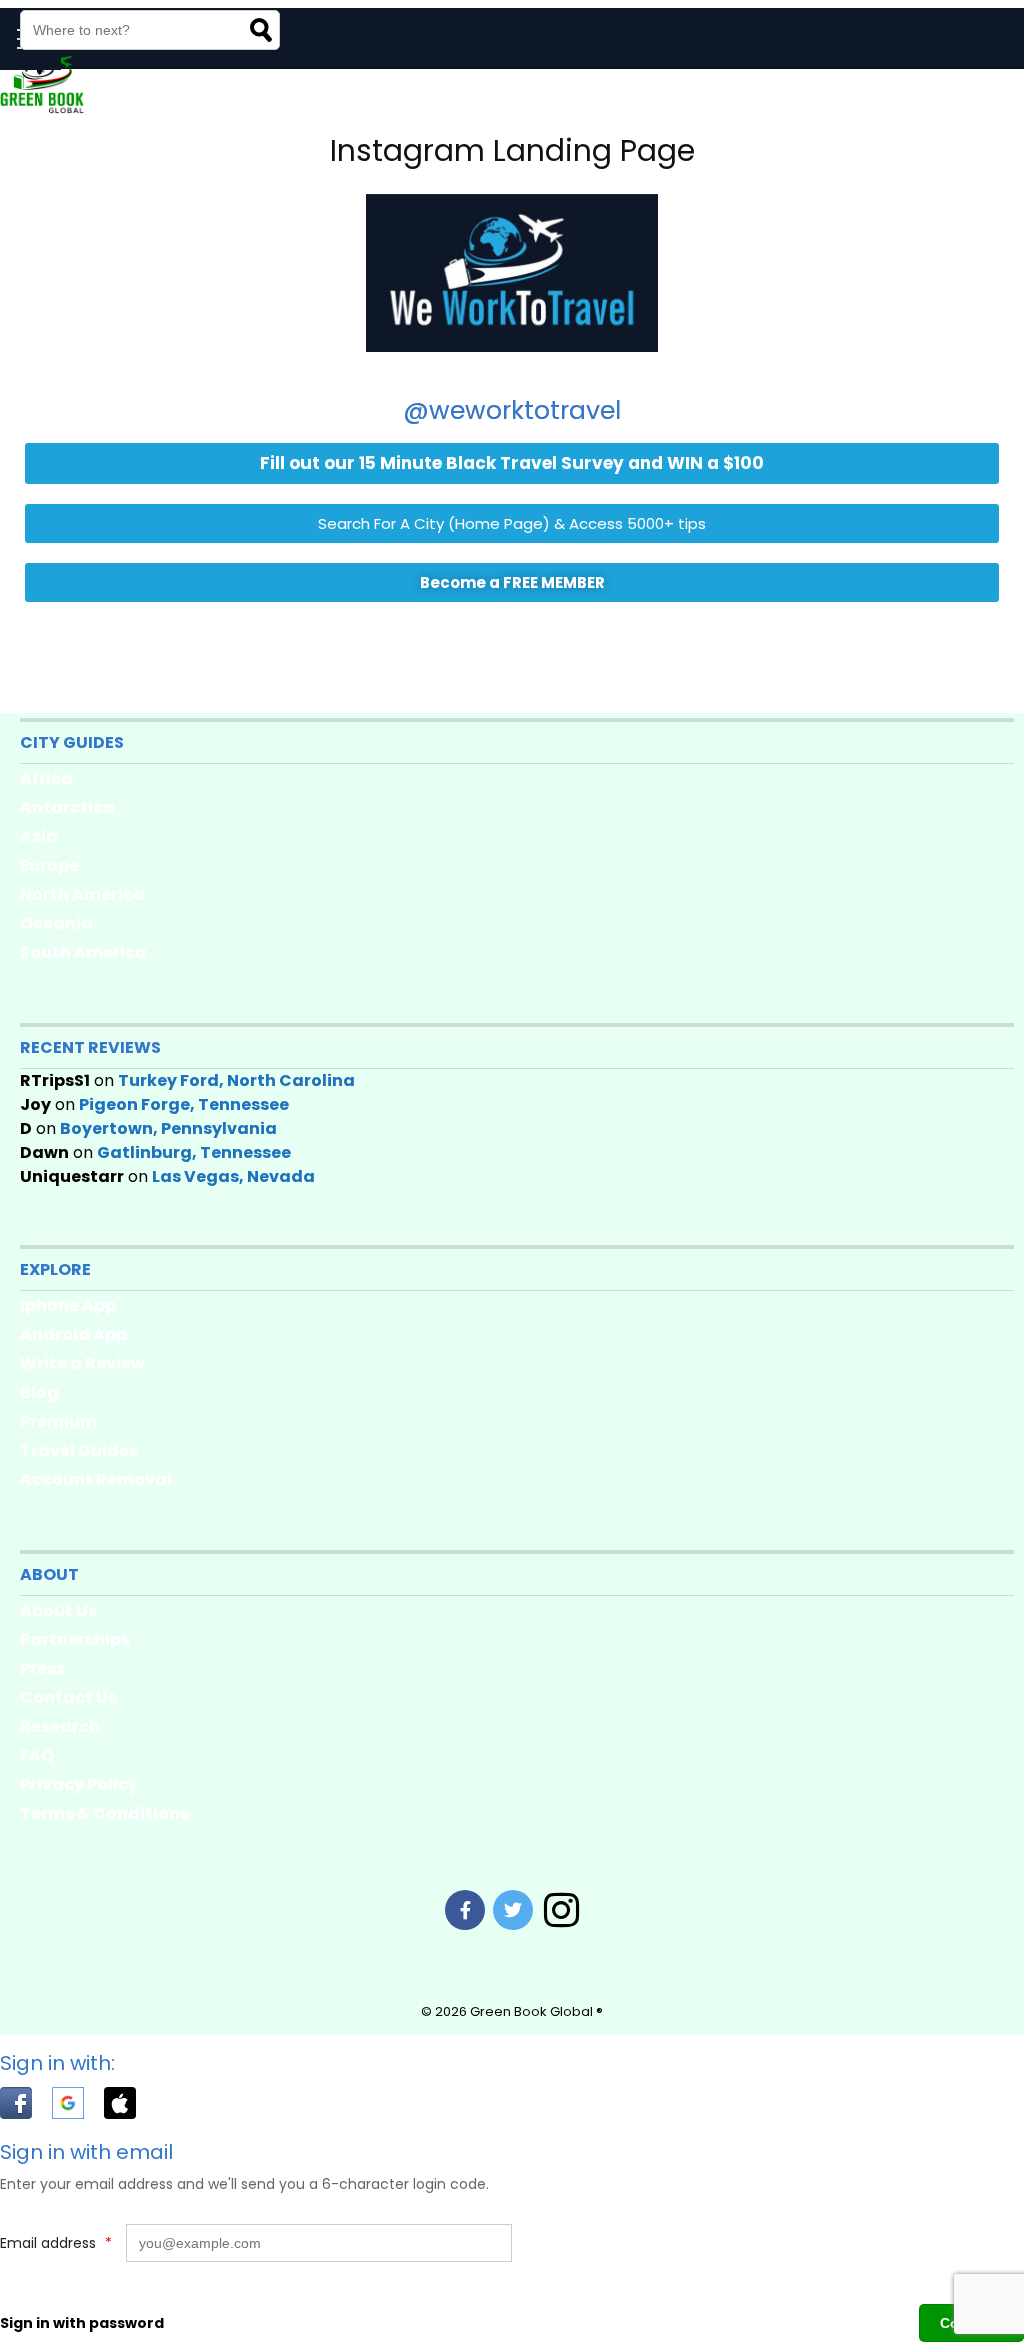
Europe (49, 865)
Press (42, 1668)
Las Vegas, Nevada (233, 1176)
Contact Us (68, 1697)
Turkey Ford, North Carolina (236, 1080)
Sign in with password (82, 2323)
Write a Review (82, 1363)
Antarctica (67, 807)
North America (82, 894)
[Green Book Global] (42, 109)
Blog (39, 1392)
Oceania (56, 923)
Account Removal (96, 1479)
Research (60, 1726)
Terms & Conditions (104, 1813)
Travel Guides (79, 1450)
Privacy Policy (79, 1784)
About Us (58, 1610)
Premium (58, 1421)
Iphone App (68, 1305)
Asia (39, 836)
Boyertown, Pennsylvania (168, 1128)
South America (83, 952)
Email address (56, 2243)
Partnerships (75, 1639)
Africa (46, 778)
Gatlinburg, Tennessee (194, 1152)
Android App (73, 1334)
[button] (26, 2107)
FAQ (37, 1755)
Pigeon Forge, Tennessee (184, 1104)
